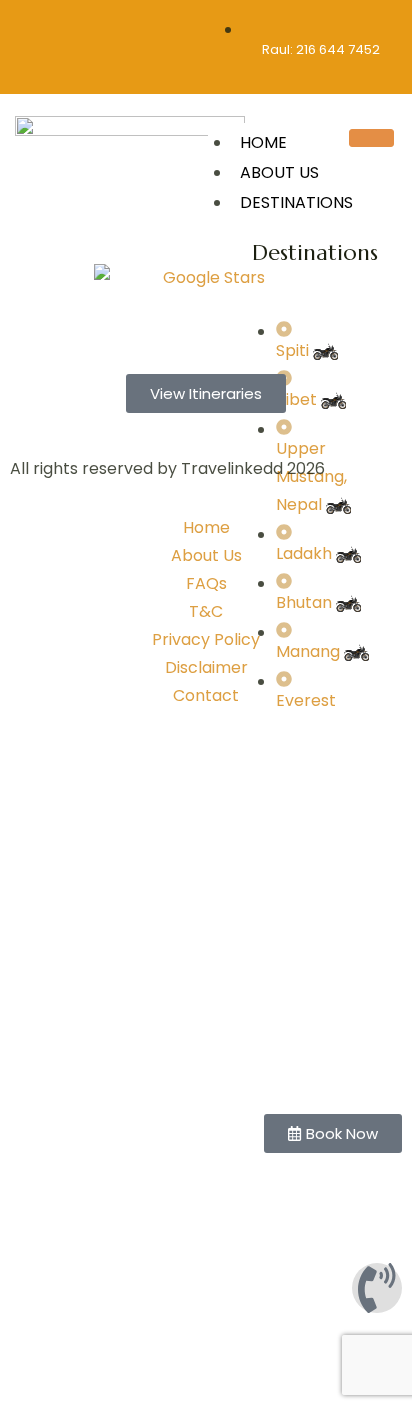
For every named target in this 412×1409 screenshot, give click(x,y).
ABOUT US (279, 172)
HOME (263, 142)
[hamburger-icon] (371, 138)
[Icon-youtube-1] (162, 27)
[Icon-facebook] (84, 27)
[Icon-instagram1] (45, 27)
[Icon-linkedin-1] (123, 27)
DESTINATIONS (296, 202)
